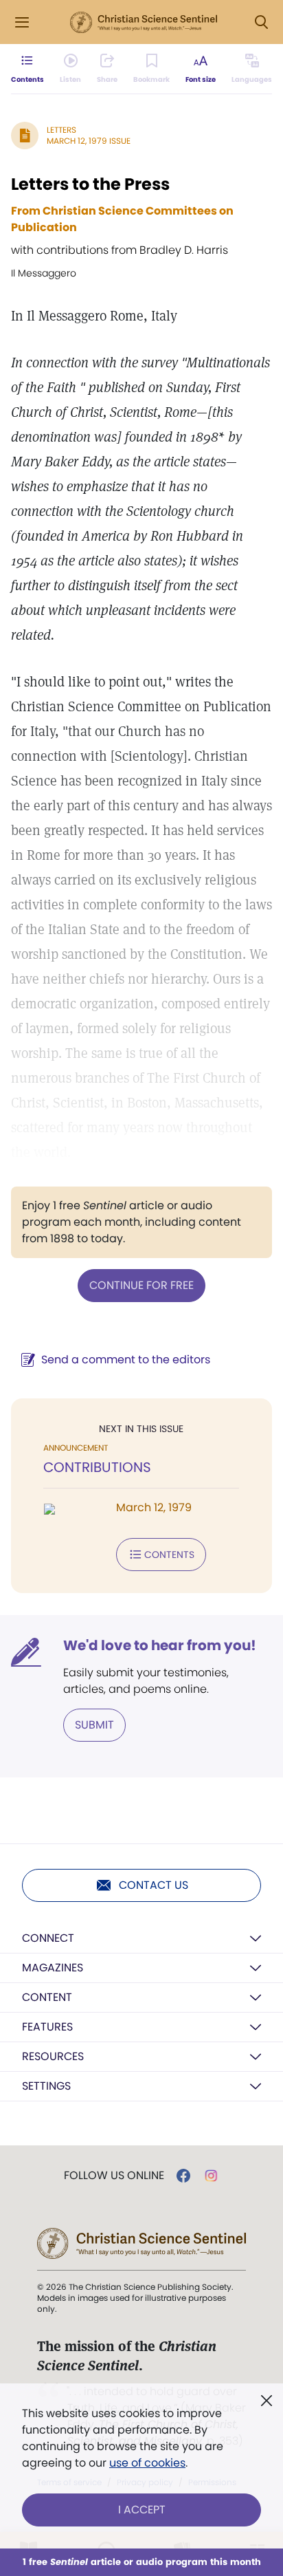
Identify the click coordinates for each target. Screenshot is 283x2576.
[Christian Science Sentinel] (144, 23)
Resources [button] (53, 2056)
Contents (169, 1555)
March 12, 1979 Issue (89, 141)
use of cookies (147, 2463)
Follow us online (114, 2176)
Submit (94, 1725)
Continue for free (141, 1285)
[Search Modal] (261, 22)
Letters (61, 130)
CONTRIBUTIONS (97, 1467)
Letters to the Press (90, 184)
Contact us (154, 1885)
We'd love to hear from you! (160, 1645)
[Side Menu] (22, 22)
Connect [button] (48, 1938)
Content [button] (47, 1997)
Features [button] (47, 2027)
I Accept (142, 2510)
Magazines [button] (53, 1968)
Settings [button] (46, 2086)
